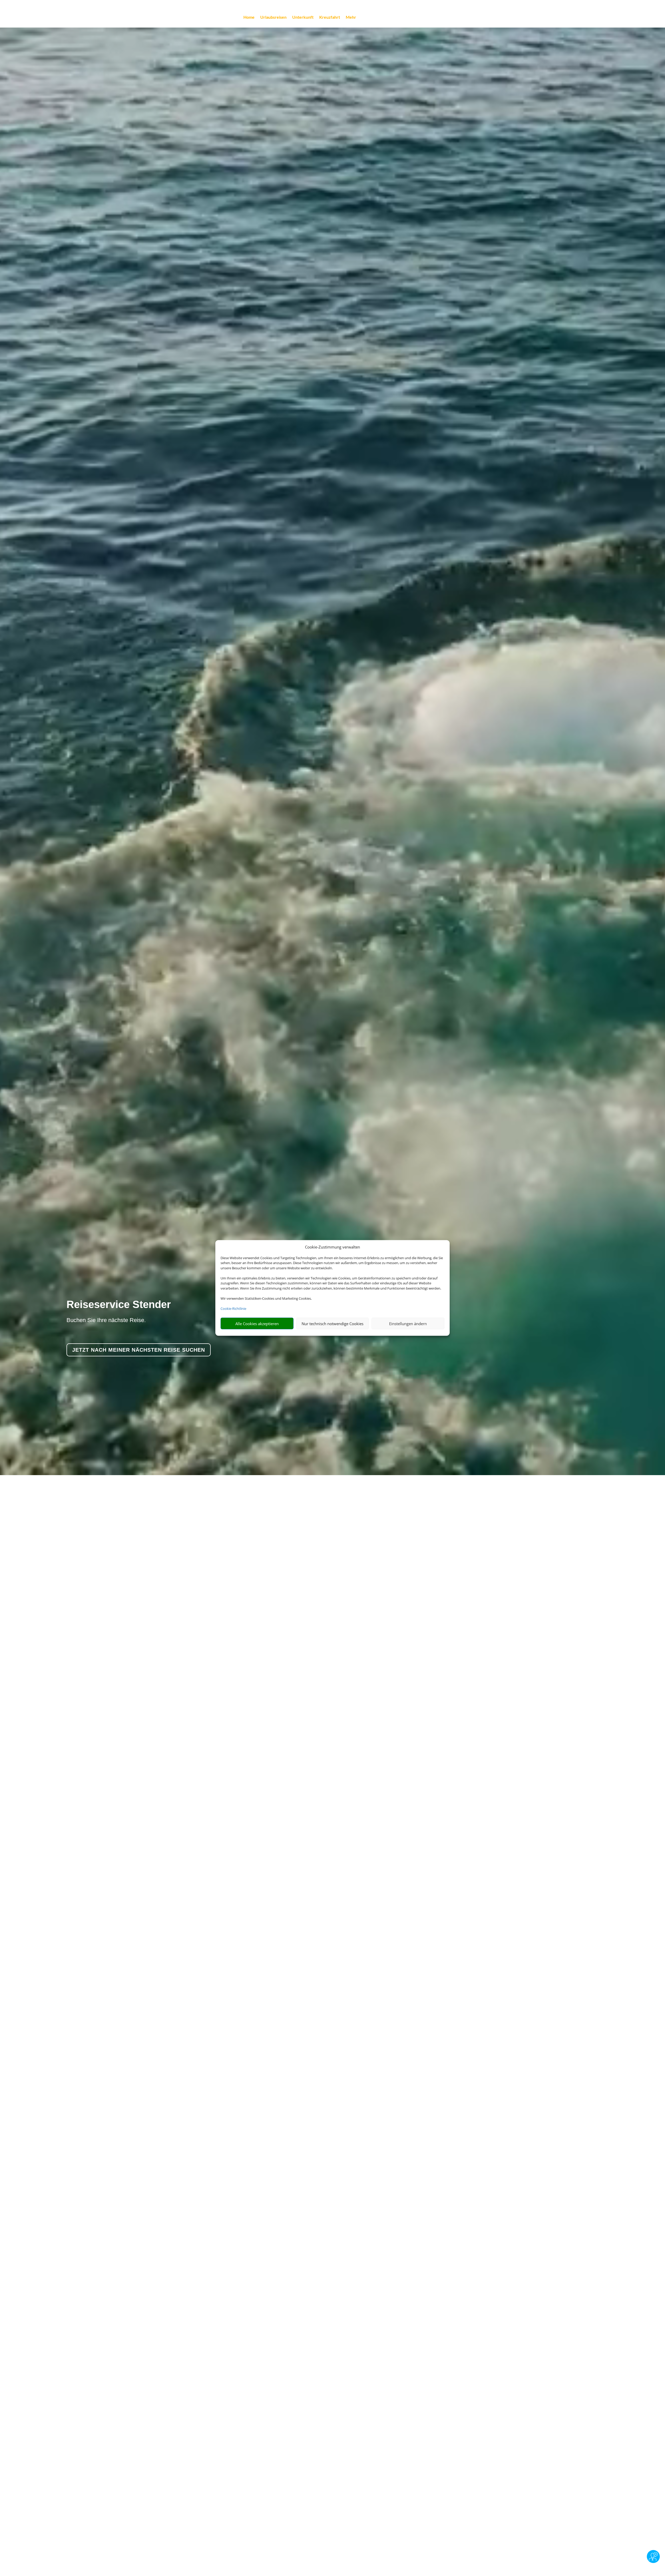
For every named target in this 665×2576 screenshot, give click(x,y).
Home (249, 17)
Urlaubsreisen (273, 17)
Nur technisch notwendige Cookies (332, 1324)
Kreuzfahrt (330, 17)
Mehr (351, 17)
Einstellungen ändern (408, 1324)
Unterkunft (303, 17)
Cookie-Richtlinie (233, 1309)
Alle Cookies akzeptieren (257, 1324)
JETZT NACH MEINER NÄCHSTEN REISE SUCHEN (139, 1350)
